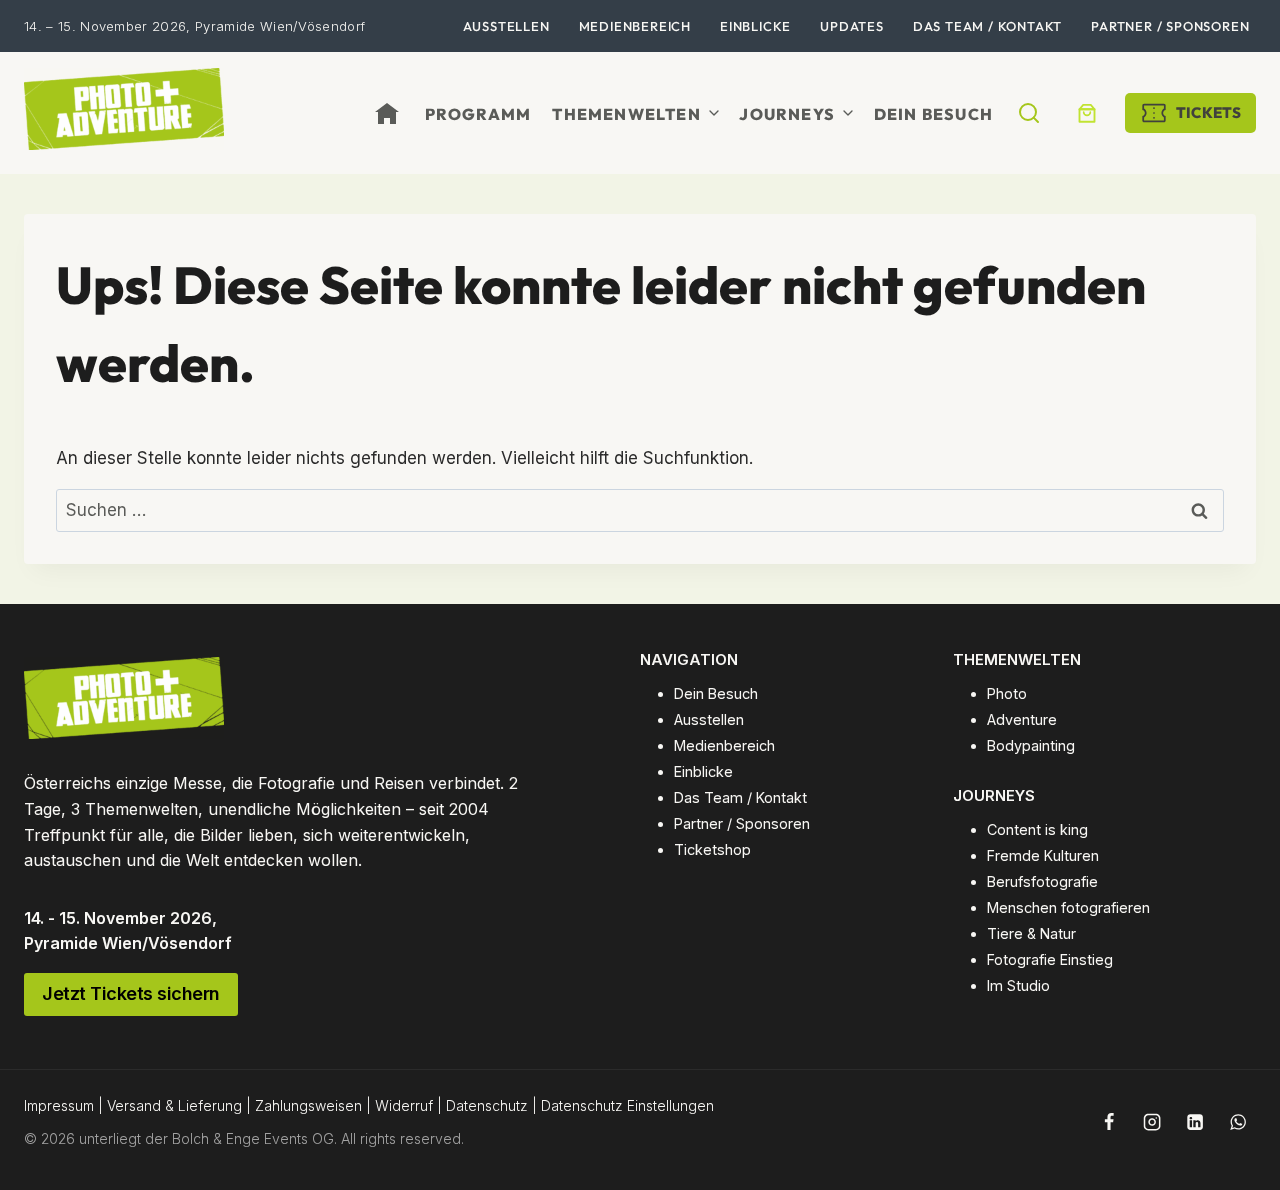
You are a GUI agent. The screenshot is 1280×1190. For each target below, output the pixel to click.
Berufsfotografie (1042, 881)
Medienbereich (635, 26)
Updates (852, 26)
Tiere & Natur (1031, 933)
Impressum (59, 1105)
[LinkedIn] (1195, 1122)
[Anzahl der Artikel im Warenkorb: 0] (1087, 113)
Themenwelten (626, 114)
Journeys (787, 114)
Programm (478, 114)
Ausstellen (506, 26)
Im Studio (1018, 985)
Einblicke (755, 26)
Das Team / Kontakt (987, 26)
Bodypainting (1031, 745)
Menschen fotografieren (1068, 907)
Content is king (1037, 829)
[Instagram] (1152, 1122)
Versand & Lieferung (174, 1105)
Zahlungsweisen (308, 1105)
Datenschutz (487, 1105)
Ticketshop (712, 849)
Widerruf (404, 1105)
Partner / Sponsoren (1170, 26)
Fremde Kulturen (1043, 855)
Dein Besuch (933, 114)
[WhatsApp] (1238, 1122)
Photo (1007, 693)
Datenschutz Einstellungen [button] (627, 1105)
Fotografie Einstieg (1050, 959)
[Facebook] (1109, 1122)
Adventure (1022, 719)
